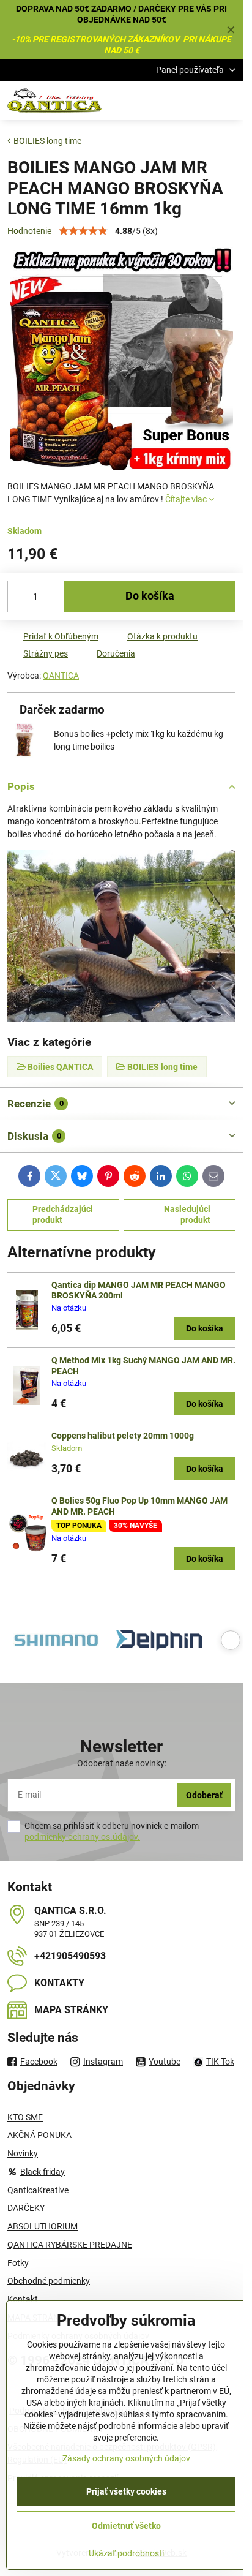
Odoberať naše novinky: (122, 1763)
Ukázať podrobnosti (126, 2553)
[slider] (83, 231)
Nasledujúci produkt (187, 1215)
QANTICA (61, 676)
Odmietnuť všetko (126, 2526)
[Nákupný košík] (199, 100)
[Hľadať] (169, 100)
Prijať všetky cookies (126, 2491)
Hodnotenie (29, 231)
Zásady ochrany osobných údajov (126, 2458)
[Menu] (228, 100)
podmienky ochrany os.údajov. (82, 1837)
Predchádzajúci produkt (63, 1215)
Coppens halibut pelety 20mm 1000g (123, 1436)
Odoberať (204, 1795)
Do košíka (150, 596)
